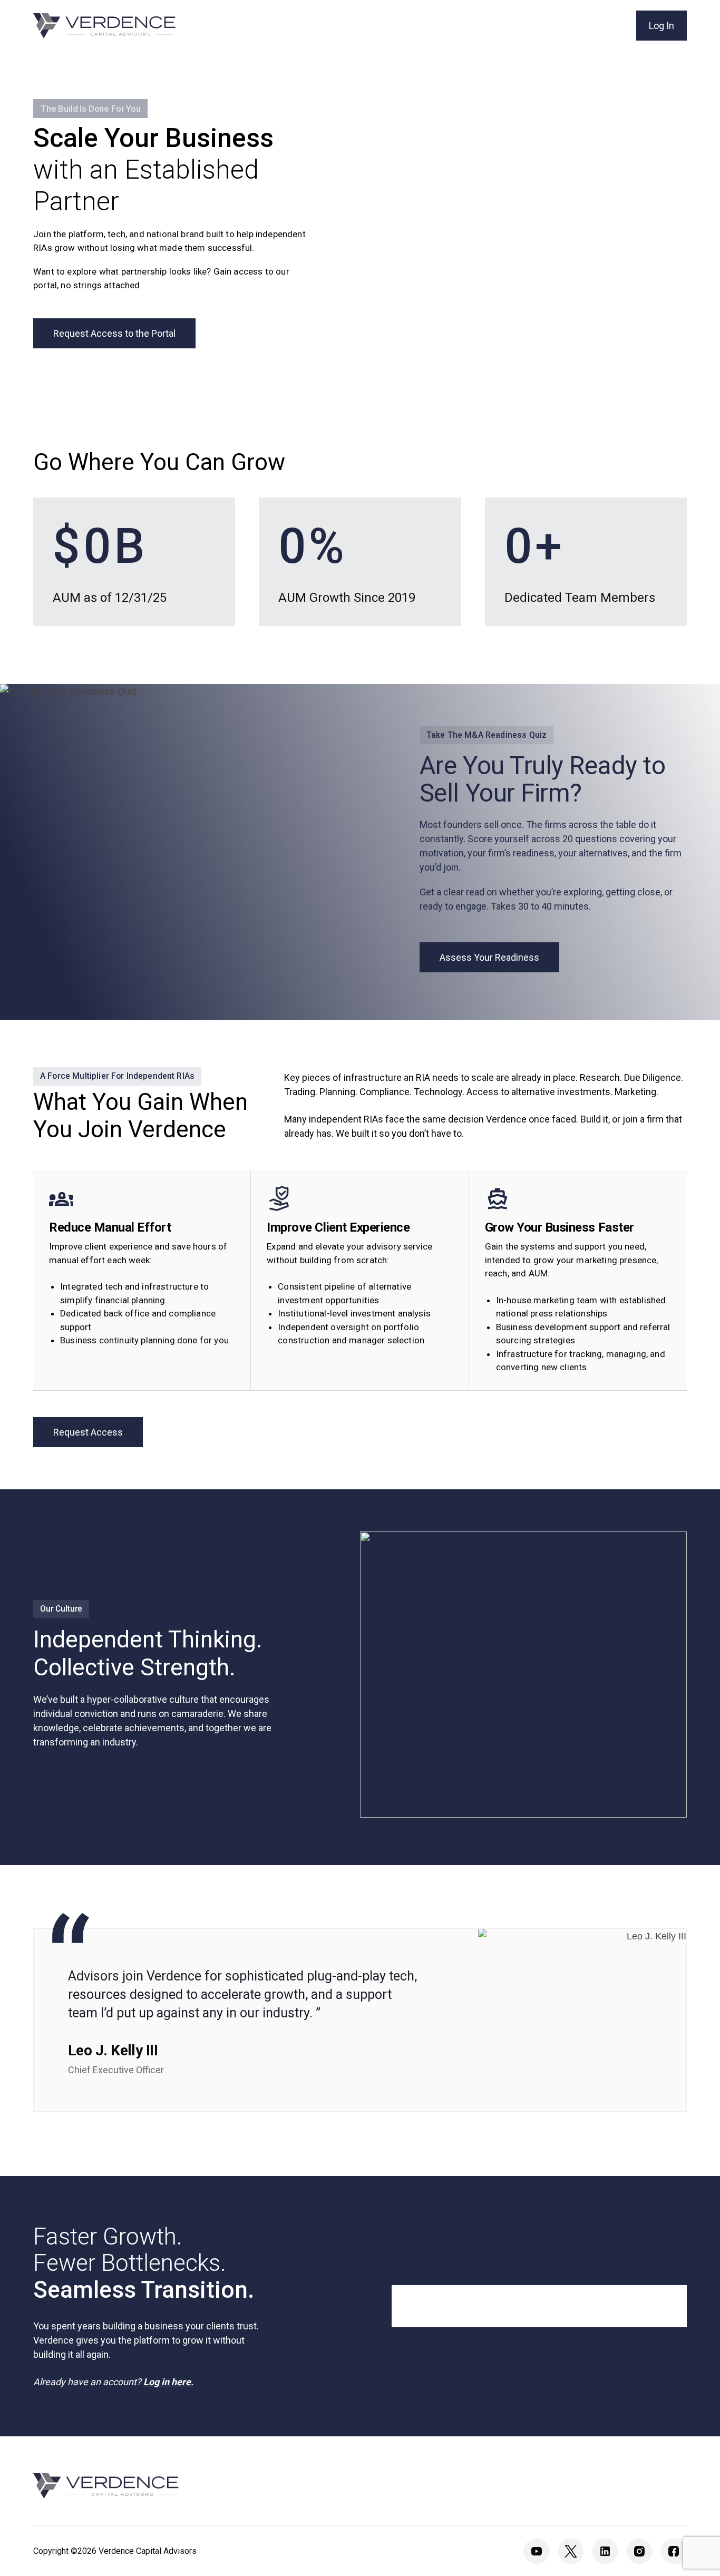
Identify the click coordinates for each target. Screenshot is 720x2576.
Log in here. (168, 2382)
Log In (661, 26)
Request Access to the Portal (114, 333)
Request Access (88, 1432)
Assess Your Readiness (489, 957)
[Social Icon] (537, 2551)
